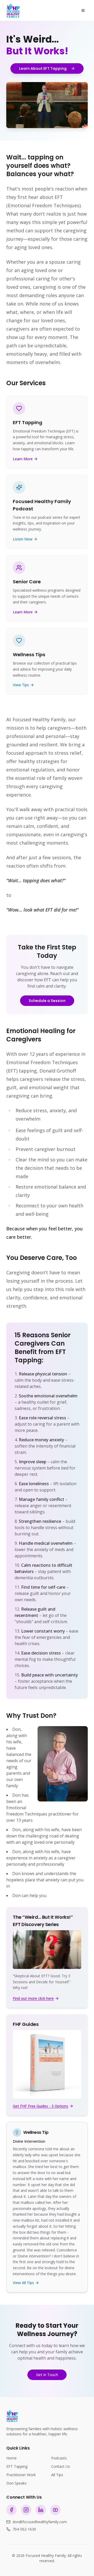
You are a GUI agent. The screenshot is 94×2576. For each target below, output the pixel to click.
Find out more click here (33, 1998)
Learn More (23, 459)
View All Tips (23, 2283)
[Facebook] (11, 2510)
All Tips (57, 2475)
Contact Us (61, 2466)
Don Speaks (16, 2483)
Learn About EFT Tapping (43, 68)
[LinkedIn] (41, 2510)
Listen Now (23, 539)
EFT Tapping (17, 2466)
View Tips (21, 685)
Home (11, 2458)
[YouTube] (55, 2510)
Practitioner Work (21, 2475)
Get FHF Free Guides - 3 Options (40, 2106)
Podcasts (59, 2458)
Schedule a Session (47, 1001)
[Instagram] (26, 2510)
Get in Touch (47, 2375)
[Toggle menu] (83, 10)
